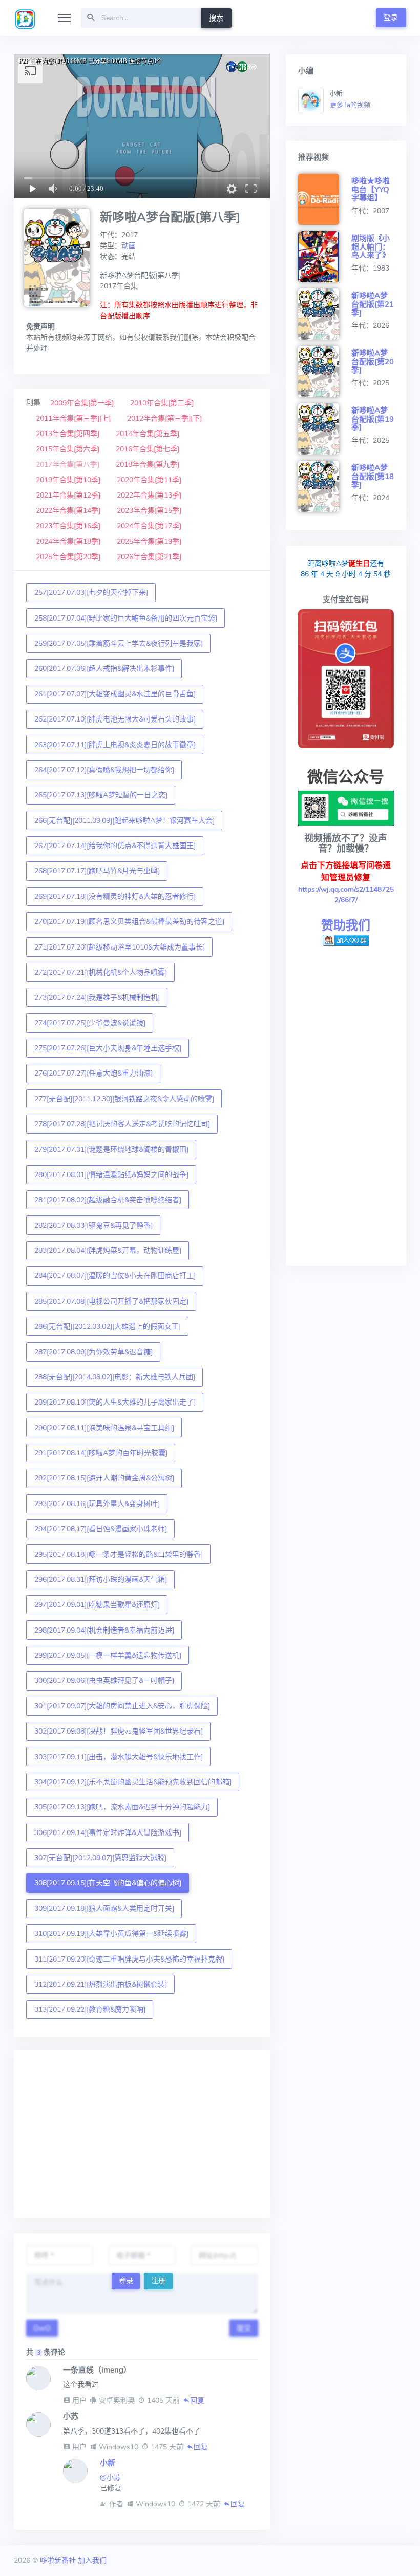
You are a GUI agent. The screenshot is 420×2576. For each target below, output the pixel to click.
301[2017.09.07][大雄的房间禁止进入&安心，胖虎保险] (122, 1706)
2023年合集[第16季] (68, 526)
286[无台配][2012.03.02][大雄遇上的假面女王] (108, 1326)
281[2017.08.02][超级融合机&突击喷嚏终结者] (108, 1200)
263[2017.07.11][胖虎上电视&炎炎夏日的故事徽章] (115, 745)
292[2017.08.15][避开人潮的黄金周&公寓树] (104, 1478)
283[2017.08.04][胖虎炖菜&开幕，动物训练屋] (108, 1251)
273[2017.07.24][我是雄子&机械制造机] (97, 997)
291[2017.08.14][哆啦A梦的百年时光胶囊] (101, 1453)
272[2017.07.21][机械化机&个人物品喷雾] (101, 972)
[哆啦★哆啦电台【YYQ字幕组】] (325, 199)
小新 (108, 2463)
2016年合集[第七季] (148, 449)
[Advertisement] (142, 2134)
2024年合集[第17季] (149, 526)
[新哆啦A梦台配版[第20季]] (325, 372)
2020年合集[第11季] (149, 480)
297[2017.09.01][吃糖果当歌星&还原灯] (97, 1605)
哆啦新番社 (58, 2560)
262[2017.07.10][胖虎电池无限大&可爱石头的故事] (115, 719)
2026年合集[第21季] (149, 557)
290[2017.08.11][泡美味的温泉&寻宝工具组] (104, 1428)
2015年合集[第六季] (68, 449)
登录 (391, 18)
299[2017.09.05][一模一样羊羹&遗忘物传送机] (108, 1655)
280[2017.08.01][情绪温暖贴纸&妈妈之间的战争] (111, 1175)
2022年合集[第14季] (68, 511)
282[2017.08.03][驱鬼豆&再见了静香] (93, 1225)
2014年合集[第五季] (148, 434)
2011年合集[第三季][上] (73, 418)
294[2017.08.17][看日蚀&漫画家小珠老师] (101, 1529)
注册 (158, 2281)
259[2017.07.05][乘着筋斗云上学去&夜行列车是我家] (119, 643)
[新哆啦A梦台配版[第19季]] (325, 429)
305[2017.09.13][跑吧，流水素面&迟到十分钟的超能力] (122, 1807)
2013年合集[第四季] (68, 434)
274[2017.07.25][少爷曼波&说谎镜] (90, 1023)
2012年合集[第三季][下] (164, 418)
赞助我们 (346, 925)
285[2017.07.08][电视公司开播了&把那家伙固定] (111, 1301)
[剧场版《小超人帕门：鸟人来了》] (325, 257)
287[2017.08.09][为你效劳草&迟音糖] (93, 1352)
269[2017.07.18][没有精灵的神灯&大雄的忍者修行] (115, 897)
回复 (197, 2400)
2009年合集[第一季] (82, 403)
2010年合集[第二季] (162, 403)
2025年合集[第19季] (149, 541)
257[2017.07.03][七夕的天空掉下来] (91, 593)
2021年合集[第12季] (68, 495)
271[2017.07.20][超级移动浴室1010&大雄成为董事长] (120, 947)
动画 (129, 246)
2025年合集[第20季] (68, 557)
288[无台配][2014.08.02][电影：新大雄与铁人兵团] (115, 1377)
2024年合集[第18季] (68, 541)
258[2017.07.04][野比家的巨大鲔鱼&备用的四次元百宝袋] (126, 618)
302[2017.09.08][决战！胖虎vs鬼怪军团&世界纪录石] (119, 1731)
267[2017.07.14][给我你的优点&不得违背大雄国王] (115, 846)
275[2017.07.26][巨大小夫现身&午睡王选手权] (108, 1048)
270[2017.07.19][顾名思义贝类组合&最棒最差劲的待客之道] (129, 922)
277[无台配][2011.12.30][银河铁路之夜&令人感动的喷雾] (124, 1099)
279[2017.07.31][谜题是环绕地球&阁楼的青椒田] (111, 1150)
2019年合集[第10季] (68, 480)
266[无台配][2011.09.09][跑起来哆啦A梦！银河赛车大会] (124, 821)
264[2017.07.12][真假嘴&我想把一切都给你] (104, 770)
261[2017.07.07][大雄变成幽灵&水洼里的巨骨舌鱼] (115, 694)
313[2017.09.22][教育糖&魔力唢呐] (90, 2010)
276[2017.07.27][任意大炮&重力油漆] (93, 1073)
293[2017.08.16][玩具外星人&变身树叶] (97, 1504)
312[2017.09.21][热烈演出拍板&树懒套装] (101, 1984)
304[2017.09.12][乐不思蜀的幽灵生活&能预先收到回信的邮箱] (133, 1782)
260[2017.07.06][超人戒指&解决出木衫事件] (104, 668)
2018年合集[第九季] (148, 465)
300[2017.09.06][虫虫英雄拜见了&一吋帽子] (104, 1681)
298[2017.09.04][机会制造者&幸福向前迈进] (104, 1630)
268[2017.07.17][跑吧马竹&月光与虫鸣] (97, 871)
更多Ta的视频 (350, 105)
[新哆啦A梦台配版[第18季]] (325, 486)
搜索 (216, 18)
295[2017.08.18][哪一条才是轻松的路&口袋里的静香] (119, 1554)
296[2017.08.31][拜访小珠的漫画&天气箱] (101, 1580)
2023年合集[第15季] (149, 511)
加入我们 (92, 2560)
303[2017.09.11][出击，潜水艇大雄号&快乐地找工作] (119, 1757)
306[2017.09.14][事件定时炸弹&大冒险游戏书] (108, 1833)
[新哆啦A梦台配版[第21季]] (325, 314)
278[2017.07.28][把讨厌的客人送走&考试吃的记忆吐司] (122, 1124)
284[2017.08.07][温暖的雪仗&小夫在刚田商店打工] (115, 1276)
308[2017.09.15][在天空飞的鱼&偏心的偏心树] (108, 1883)
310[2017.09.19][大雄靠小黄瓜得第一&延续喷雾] (111, 1934)
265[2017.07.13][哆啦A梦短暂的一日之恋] (101, 795)
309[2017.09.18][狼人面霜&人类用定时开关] (104, 1909)
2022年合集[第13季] (149, 495)
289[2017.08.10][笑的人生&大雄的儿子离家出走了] (115, 1402)
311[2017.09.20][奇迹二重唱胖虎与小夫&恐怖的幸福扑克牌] (129, 1959)
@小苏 (110, 2477)
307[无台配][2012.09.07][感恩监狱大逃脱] (100, 1858)
